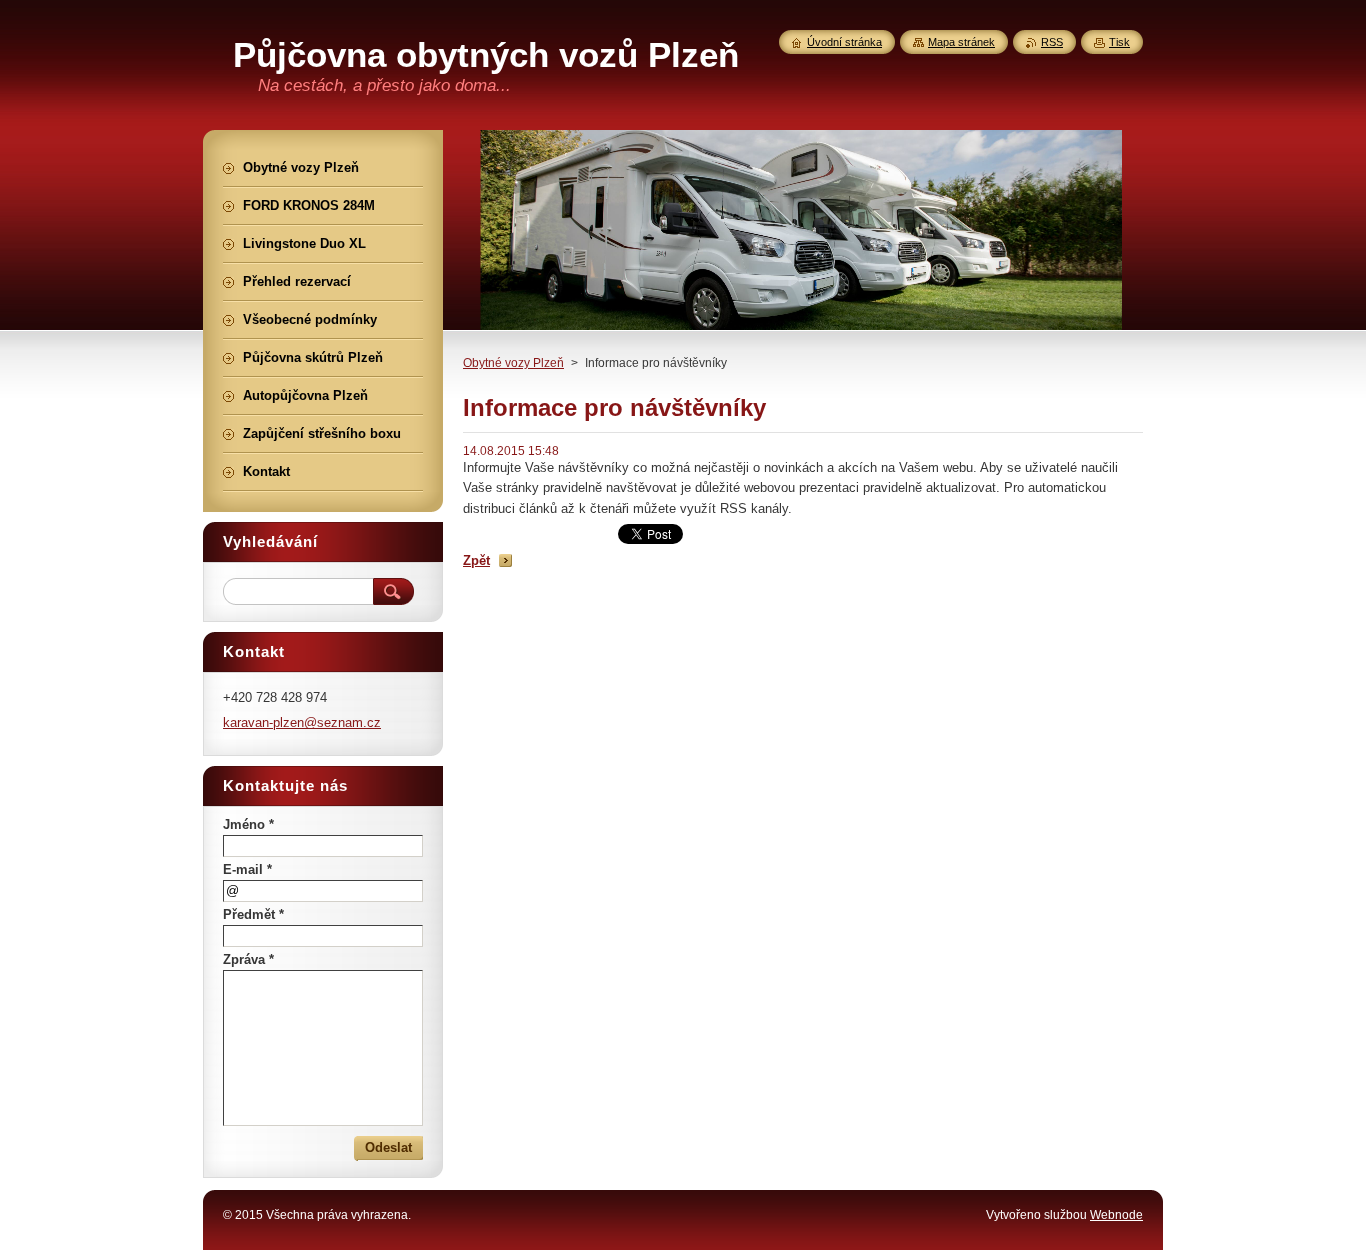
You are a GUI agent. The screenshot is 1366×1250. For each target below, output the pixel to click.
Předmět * (253, 914)
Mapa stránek (961, 42)
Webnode (1116, 1215)
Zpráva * (248, 959)
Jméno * (248, 824)
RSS (1052, 42)
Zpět (476, 560)
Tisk (1119, 42)
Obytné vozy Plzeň (513, 363)
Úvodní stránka (844, 42)
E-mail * (247, 869)
